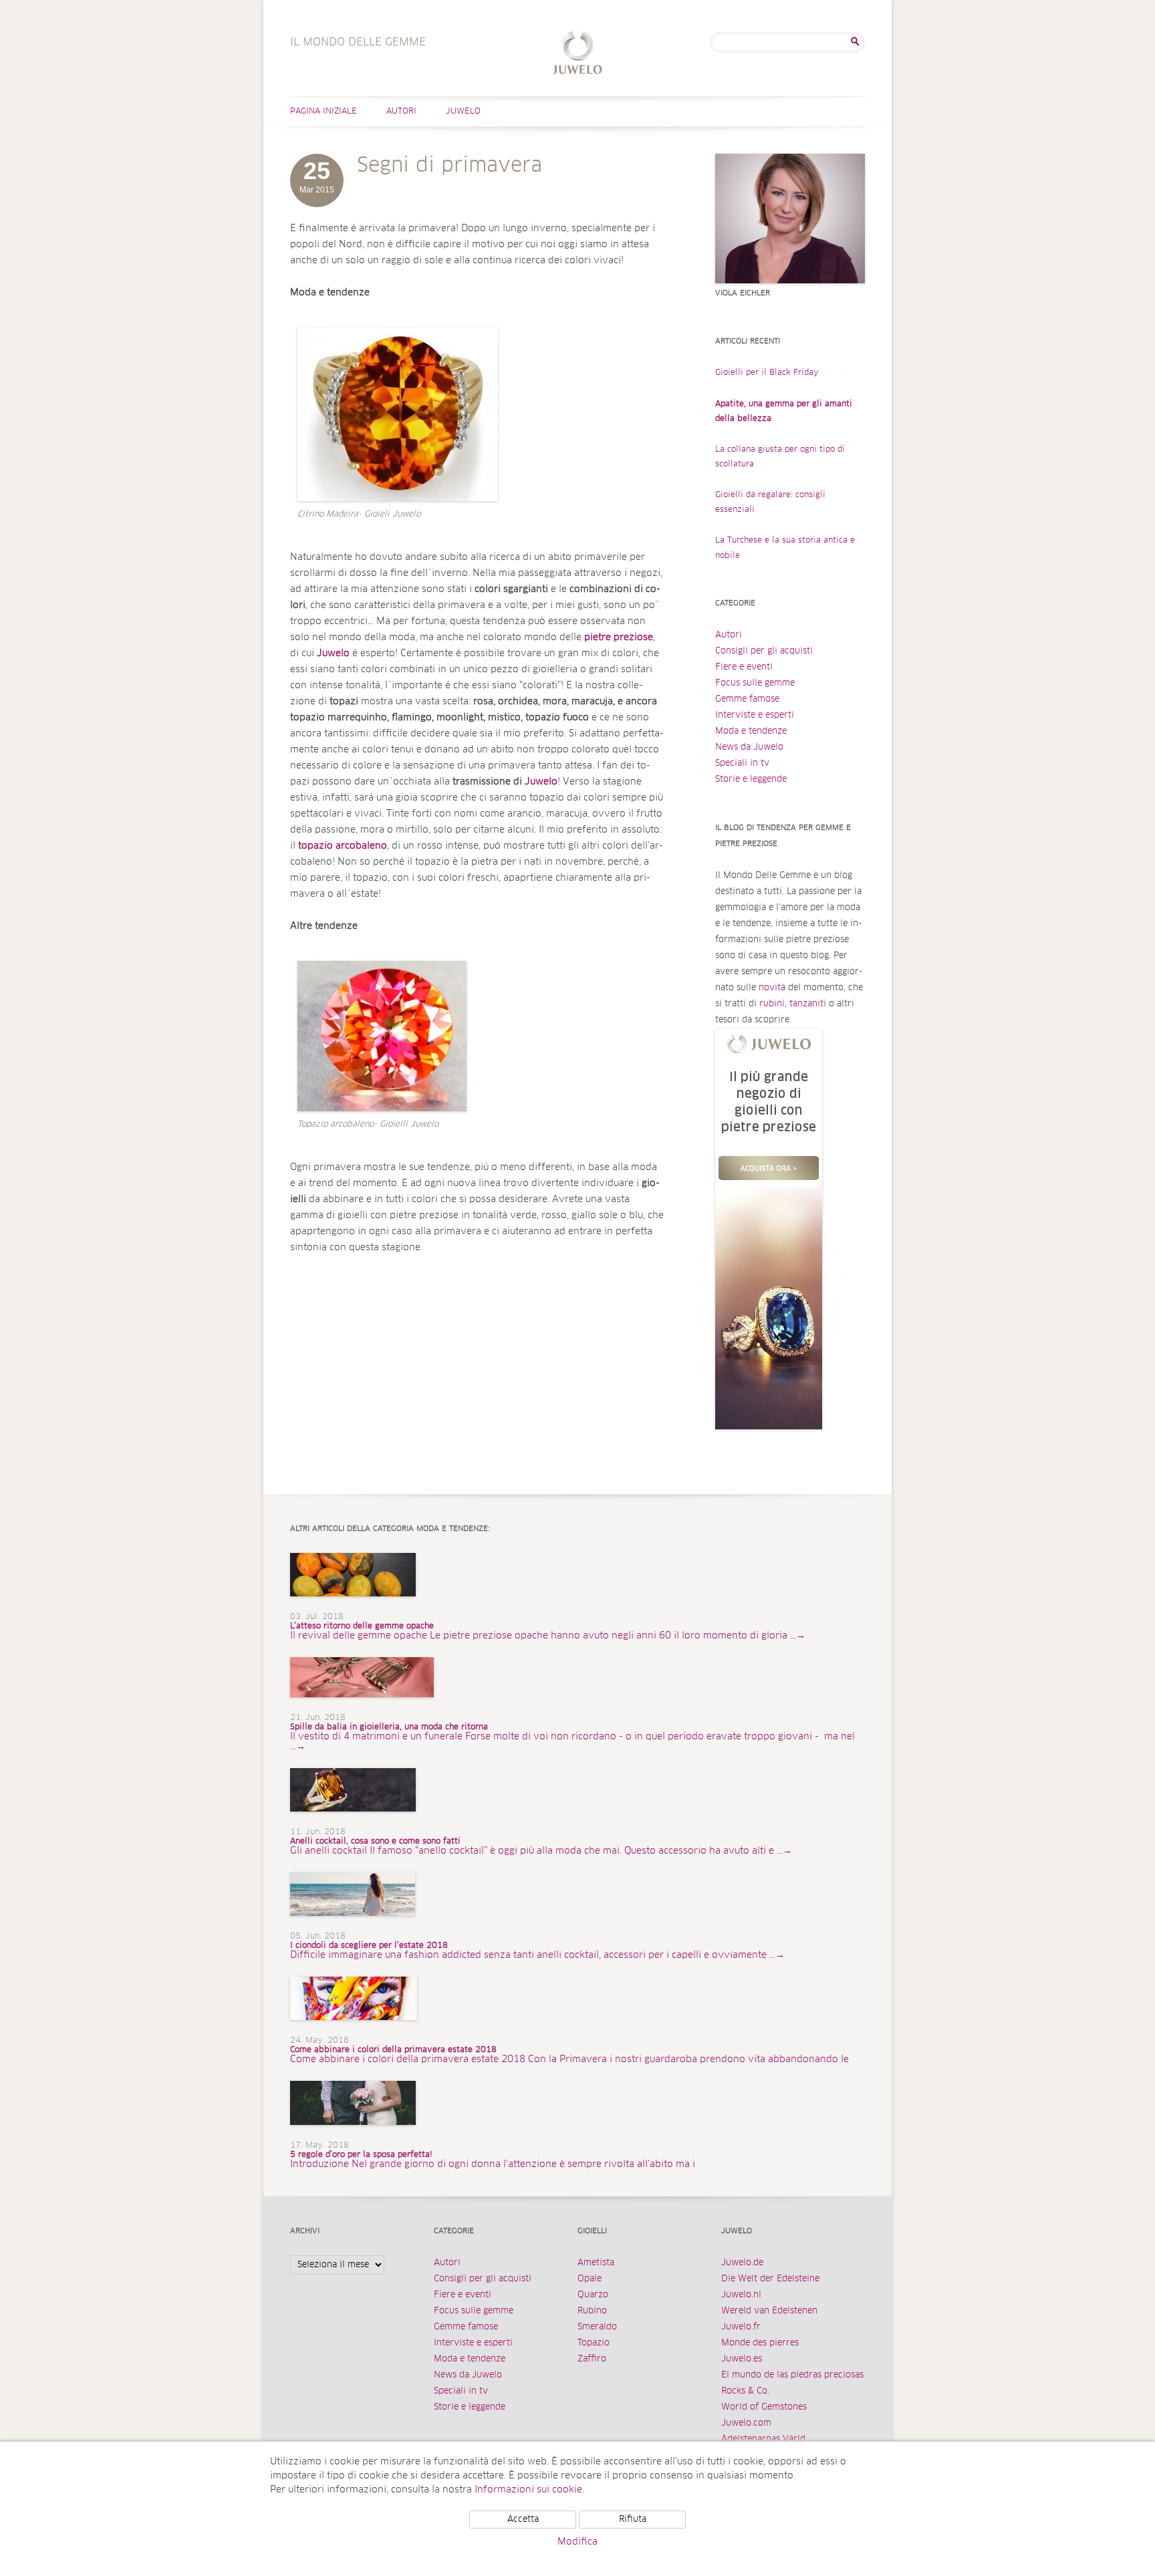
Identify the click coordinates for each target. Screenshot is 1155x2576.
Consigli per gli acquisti (764, 651)
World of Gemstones (764, 2407)
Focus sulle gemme (755, 683)
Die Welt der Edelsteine (770, 2279)
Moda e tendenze (751, 731)
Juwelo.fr (741, 2327)
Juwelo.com (746, 2423)
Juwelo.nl (741, 2295)
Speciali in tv (742, 763)
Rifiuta (633, 2520)
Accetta (523, 2520)
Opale (590, 2279)
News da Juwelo (749, 747)
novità (772, 988)
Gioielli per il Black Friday (767, 373)
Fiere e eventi (744, 667)
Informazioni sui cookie (528, 2490)
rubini (772, 1004)
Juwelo (463, 112)
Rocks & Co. (745, 2391)
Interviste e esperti (755, 715)
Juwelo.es (742, 2359)
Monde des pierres (760, 2343)
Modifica (577, 2542)
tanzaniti (808, 1004)
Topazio (594, 2343)
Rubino (592, 2311)
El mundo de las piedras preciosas (792, 2375)
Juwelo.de (742, 2263)
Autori (401, 112)
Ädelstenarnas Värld (763, 2439)
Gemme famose (747, 699)
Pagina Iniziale (324, 112)
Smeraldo (597, 2327)
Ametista (596, 2263)
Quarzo (593, 2295)
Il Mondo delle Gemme (578, 54)
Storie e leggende (751, 779)
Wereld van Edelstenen (769, 2311)
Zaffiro (592, 2359)
